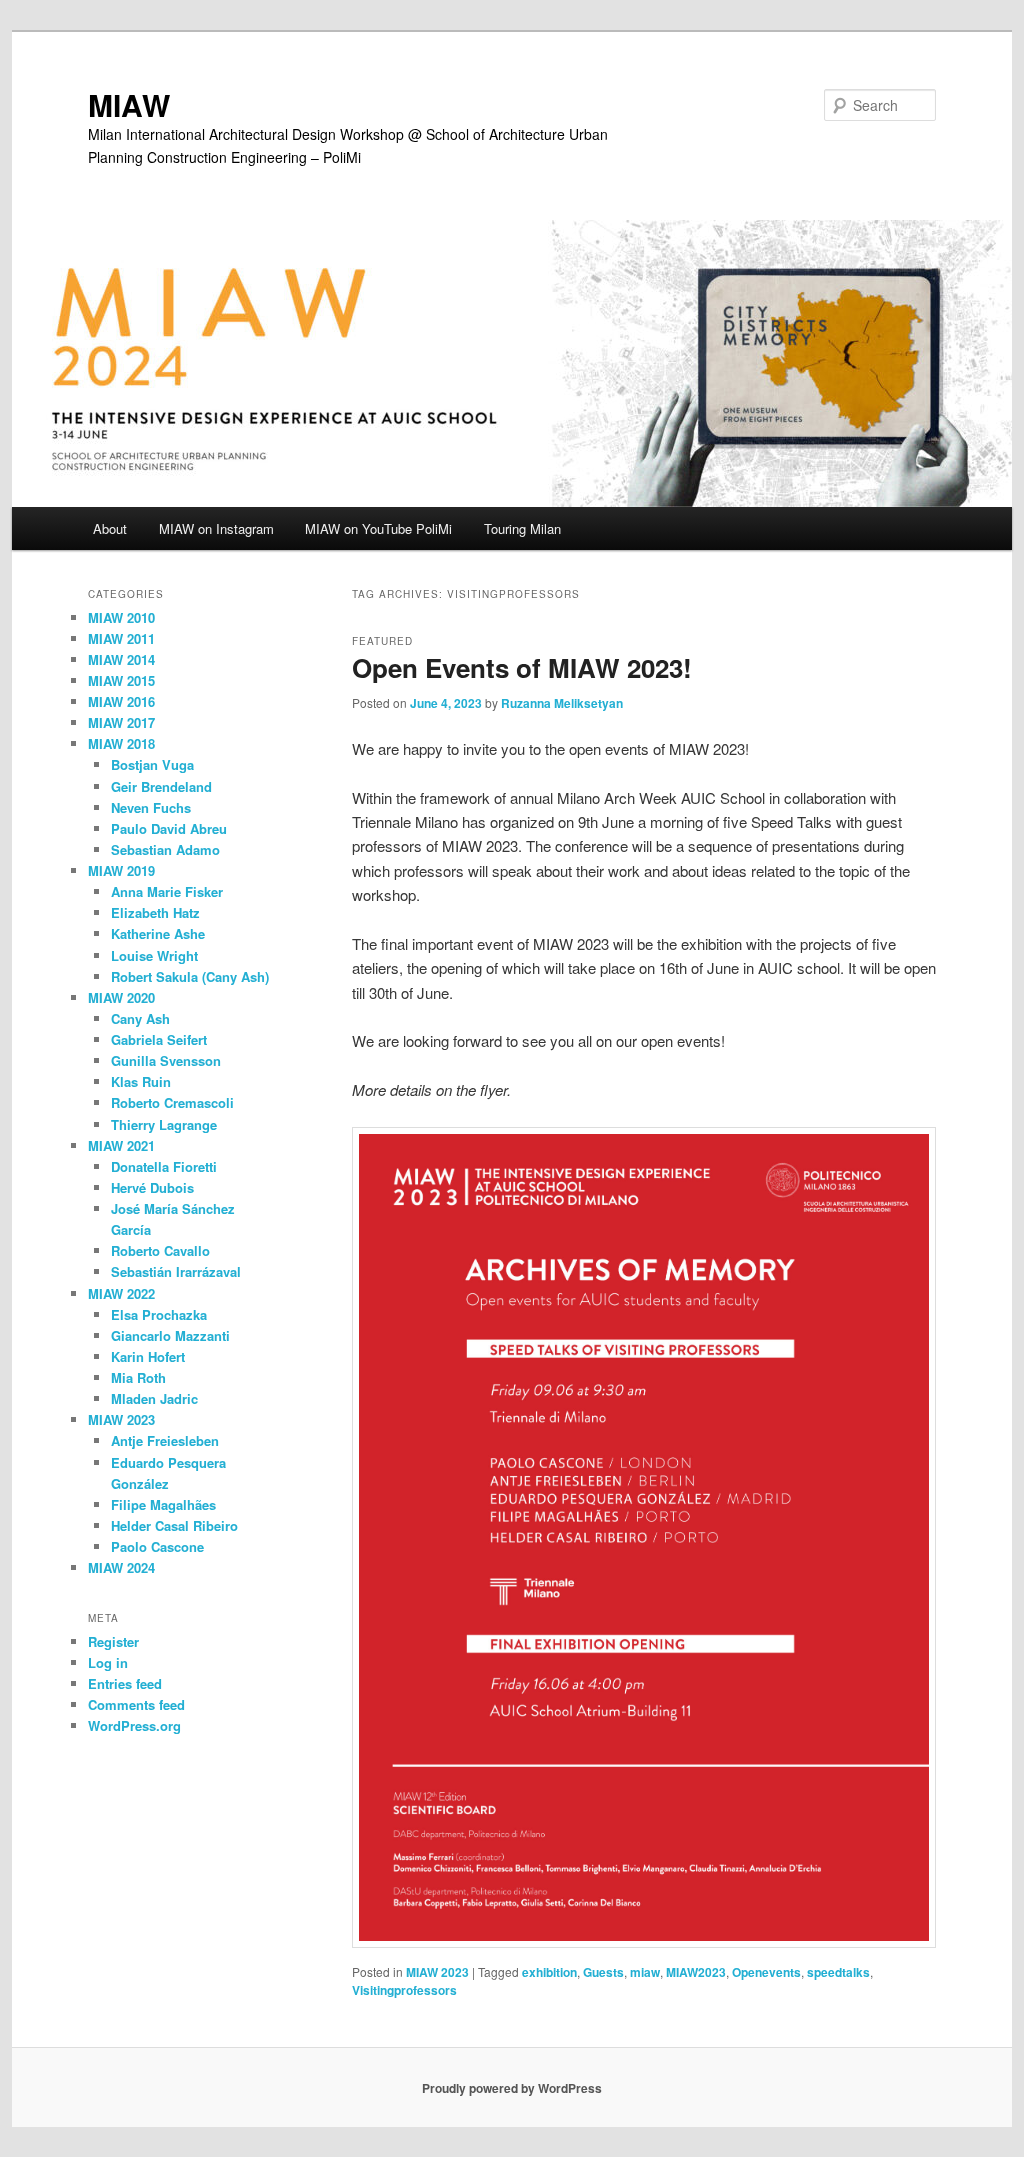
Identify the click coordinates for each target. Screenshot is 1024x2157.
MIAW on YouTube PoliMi (378, 528)
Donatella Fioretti (164, 1166)
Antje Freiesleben (165, 1440)
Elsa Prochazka (159, 1314)
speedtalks (838, 1972)
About (110, 528)
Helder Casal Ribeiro (174, 1525)
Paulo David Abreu (169, 828)
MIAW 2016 (121, 701)
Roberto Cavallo (160, 1250)
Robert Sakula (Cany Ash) (190, 976)
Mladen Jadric (154, 1398)
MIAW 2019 (121, 870)
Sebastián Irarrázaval (176, 1271)
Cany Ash (140, 1018)
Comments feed (136, 1704)
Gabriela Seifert (159, 1039)
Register (113, 1641)
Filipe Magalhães (163, 1504)
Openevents (766, 1972)
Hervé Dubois (152, 1187)
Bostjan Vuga (152, 764)
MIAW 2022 (121, 1293)
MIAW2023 (696, 1972)
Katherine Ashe (158, 933)
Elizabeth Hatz (155, 912)
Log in (108, 1662)
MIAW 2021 (121, 1145)
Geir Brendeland (161, 786)
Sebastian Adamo (165, 849)
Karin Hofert (148, 1356)
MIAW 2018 (121, 743)
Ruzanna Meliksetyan (562, 703)
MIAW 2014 (121, 659)
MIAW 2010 (121, 617)
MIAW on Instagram (216, 528)
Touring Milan (522, 528)
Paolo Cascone (157, 1546)
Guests (603, 1972)
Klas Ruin (141, 1081)
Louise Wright (154, 955)
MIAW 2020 (121, 997)
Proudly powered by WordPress (512, 2088)
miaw (645, 1972)
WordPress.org (134, 1725)
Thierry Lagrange (164, 1124)
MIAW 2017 (121, 722)
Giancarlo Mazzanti (170, 1335)
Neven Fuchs (151, 807)
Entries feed (125, 1683)
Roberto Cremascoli (172, 1102)
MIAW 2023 (437, 1972)
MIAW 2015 (121, 680)
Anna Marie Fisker (167, 891)
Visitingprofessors (404, 1990)
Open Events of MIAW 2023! (522, 667)
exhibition (549, 1972)
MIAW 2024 (121, 1567)
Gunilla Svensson (166, 1060)
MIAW (129, 104)
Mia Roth (138, 1377)
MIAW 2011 (121, 638)
